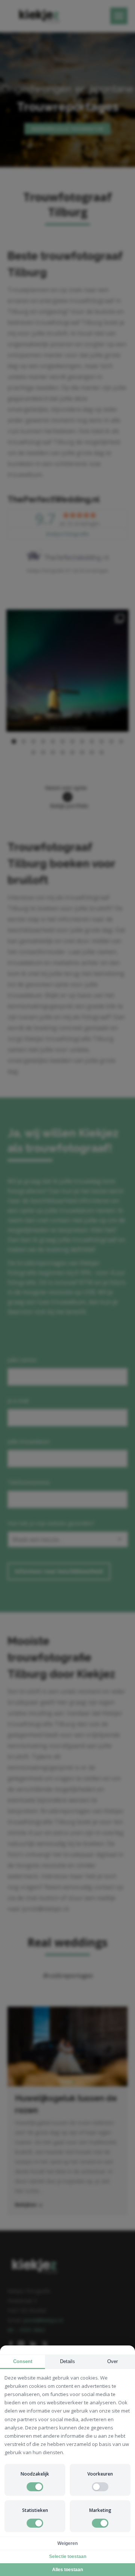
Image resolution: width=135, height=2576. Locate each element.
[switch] (35, 2487)
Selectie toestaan (68, 2557)
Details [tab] (67, 2361)
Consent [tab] (23, 2361)
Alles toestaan (67, 2570)
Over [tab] (112, 2361)
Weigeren (67, 2543)
